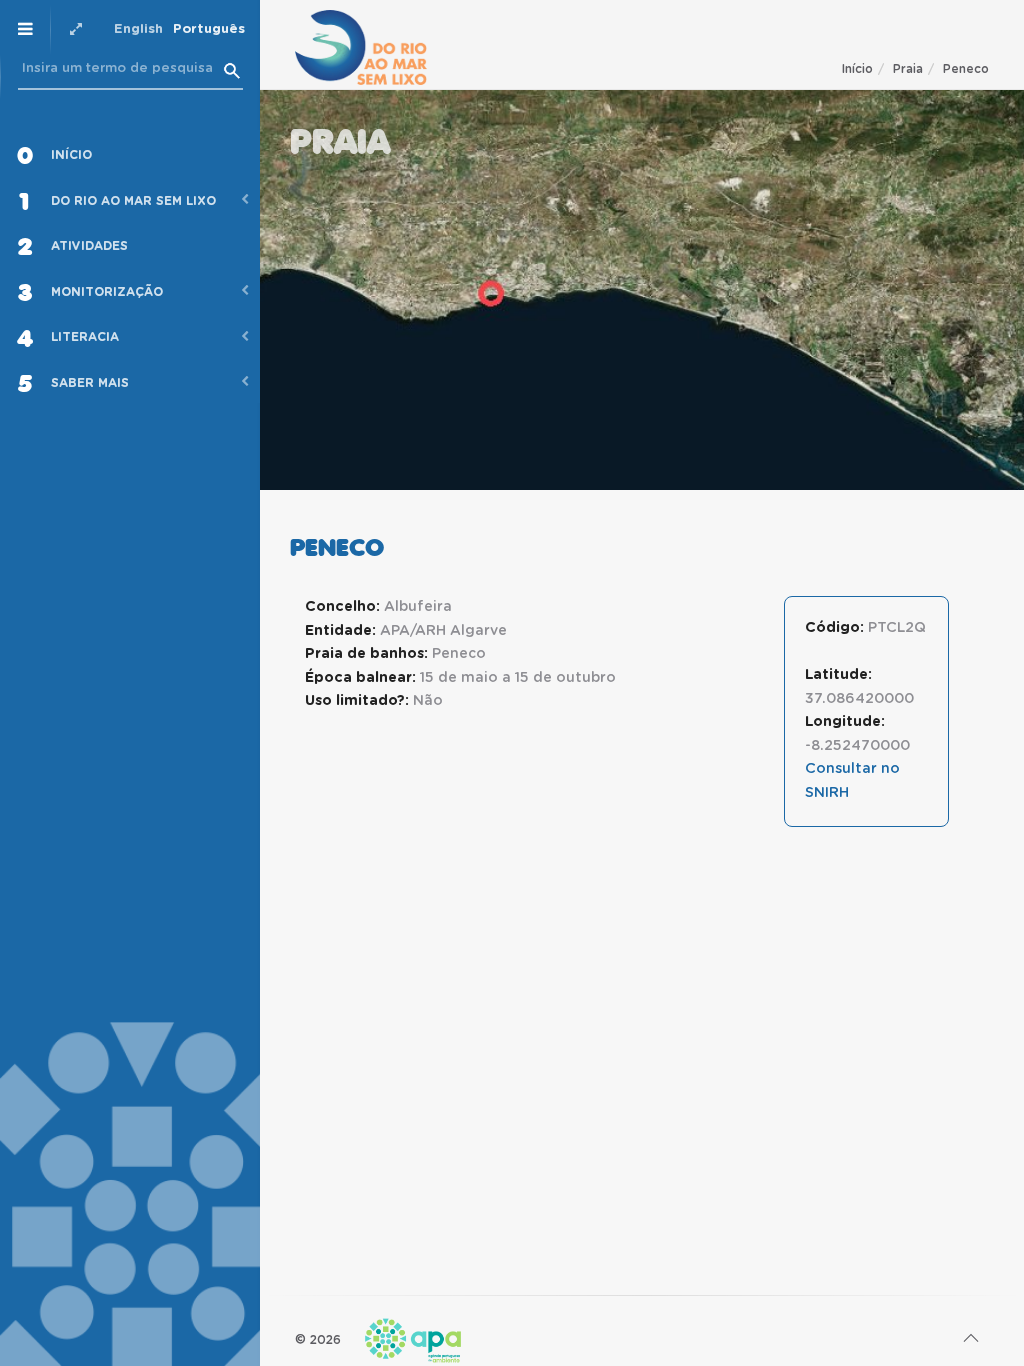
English (138, 29)
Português (209, 29)
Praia (908, 69)
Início (857, 69)
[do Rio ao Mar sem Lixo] (361, 47)
